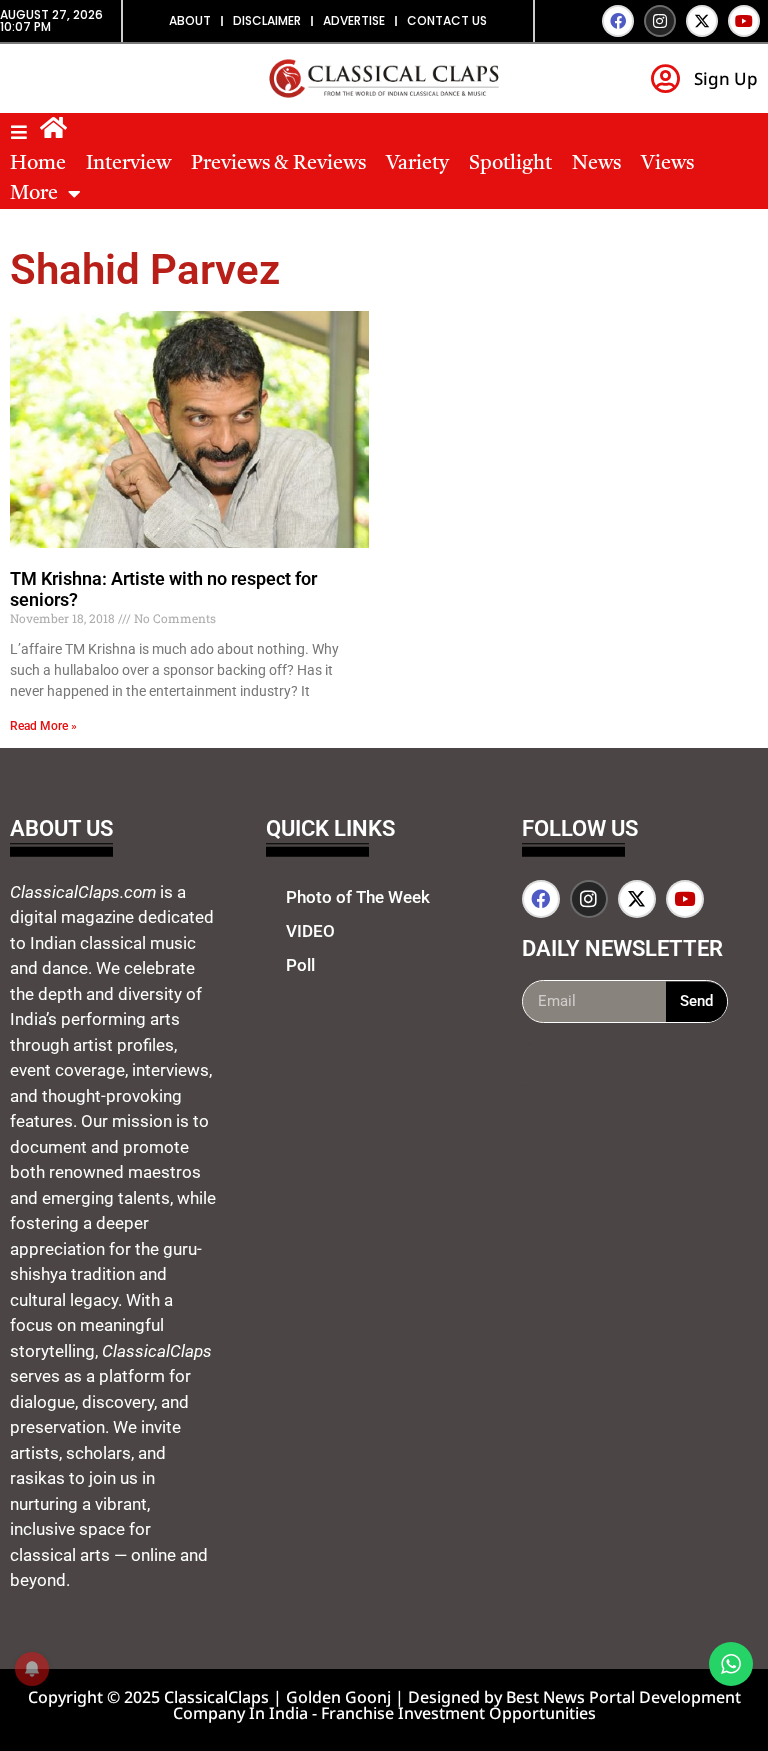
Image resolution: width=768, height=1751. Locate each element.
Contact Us (447, 20)
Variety (417, 164)
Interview (128, 164)
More (34, 194)
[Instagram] (660, 21)
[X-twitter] (702, 21)
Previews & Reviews (278, 164)
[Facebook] (618, 21)
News (596, 164)
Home (38, 164)
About (190, 20)
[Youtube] (744, 21)
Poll (300, 965)
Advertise (354, 20)
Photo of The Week (358, 897)
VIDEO (310, 931)
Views (667, 164)
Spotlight (510, 164)
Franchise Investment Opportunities (458, 1713)
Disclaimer (267, 20)
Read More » (43, 726)
